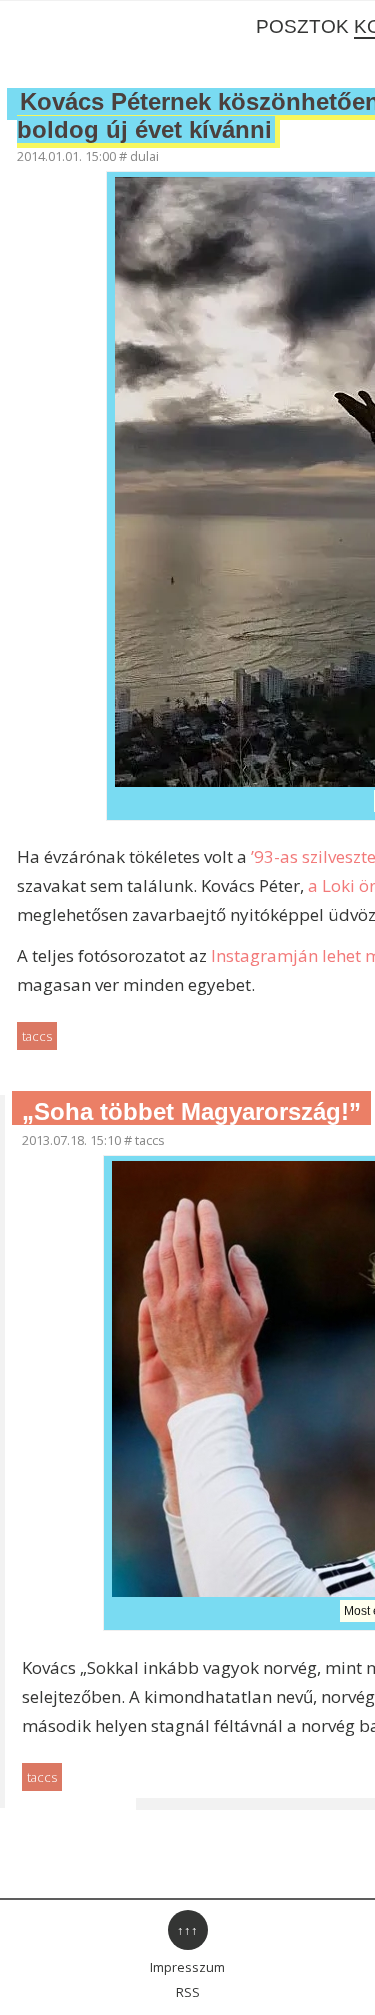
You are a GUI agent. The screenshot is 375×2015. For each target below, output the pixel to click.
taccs (37, 1036)
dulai (144, 156)
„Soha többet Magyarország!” (191, 1111)
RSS (188, 1992)
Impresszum (187, 1967)
